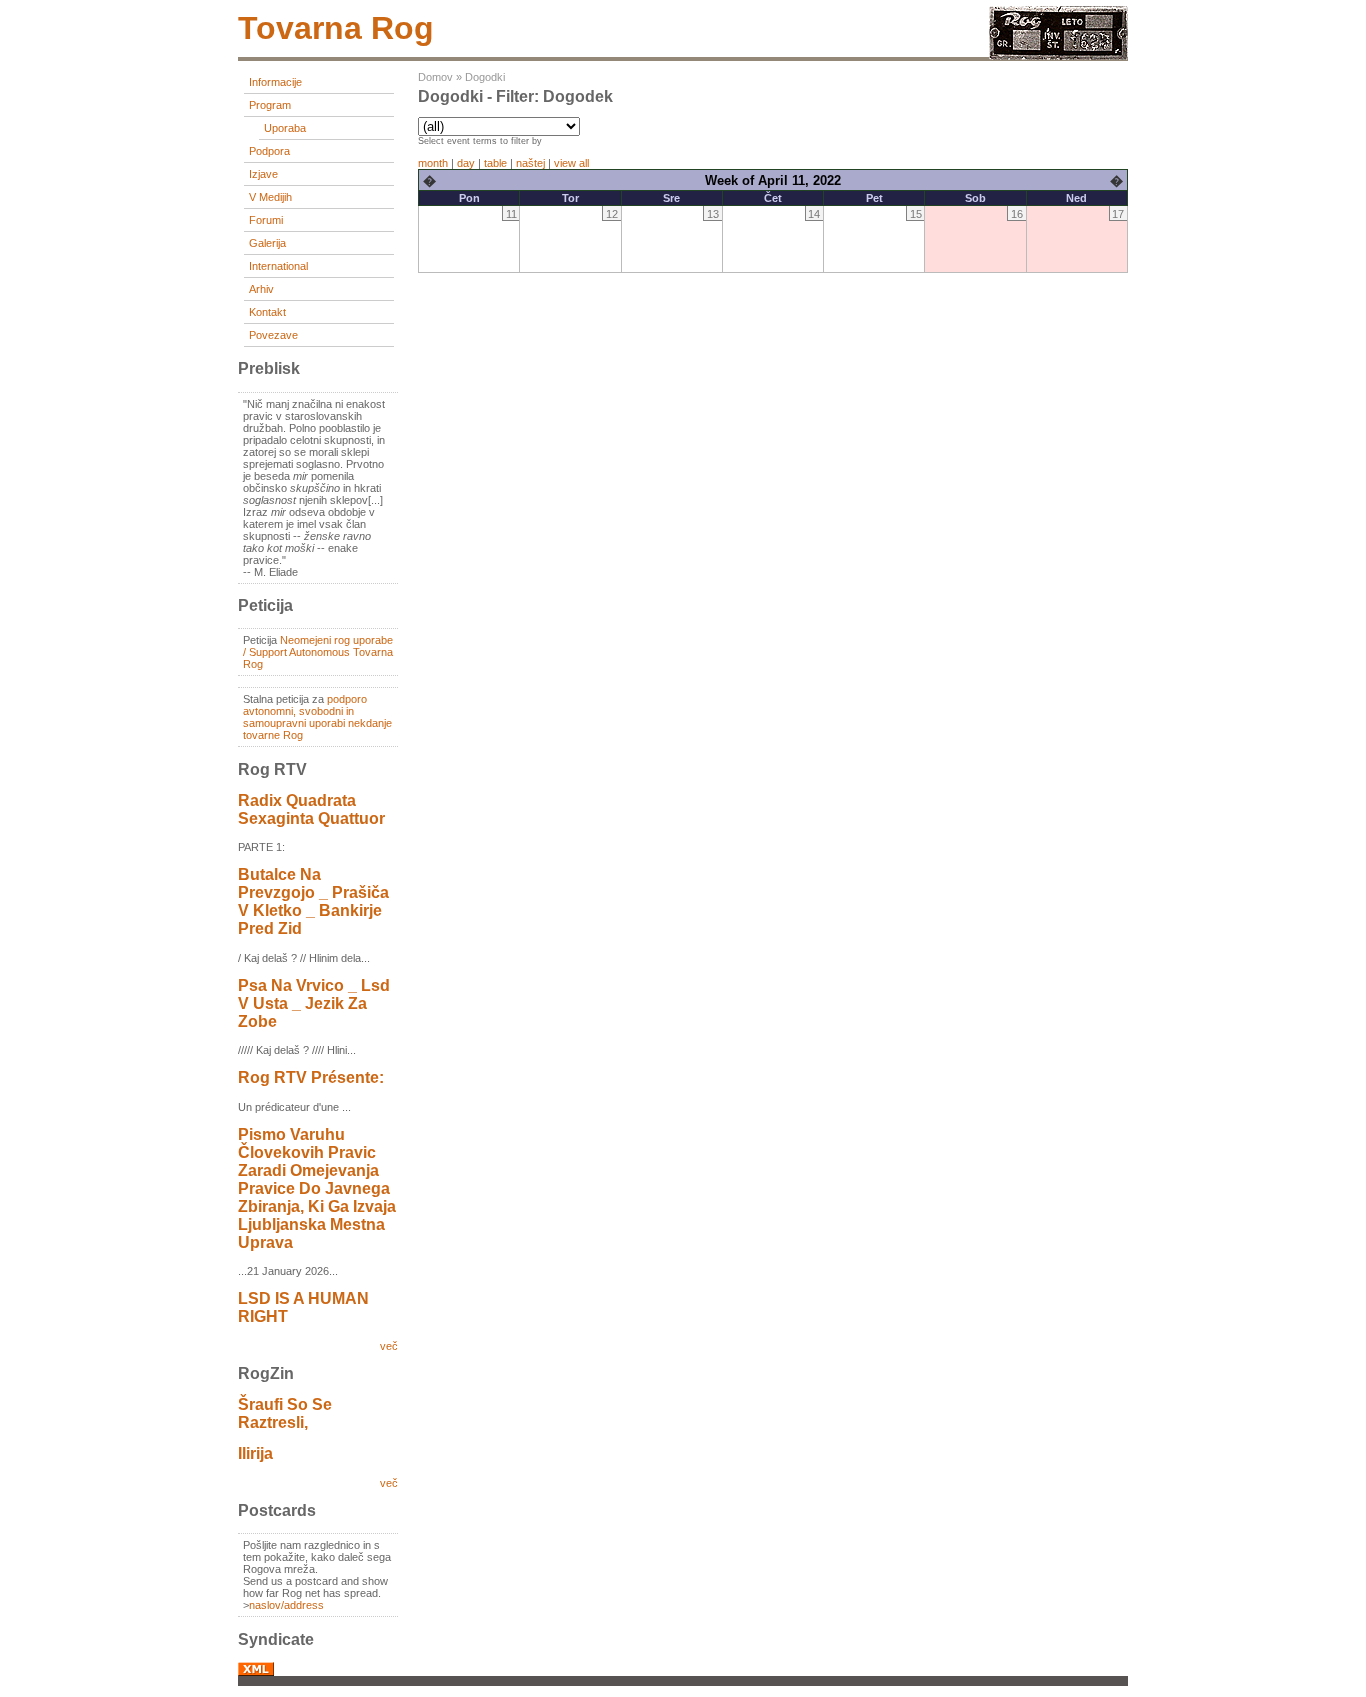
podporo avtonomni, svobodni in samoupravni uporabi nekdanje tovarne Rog (317, 717)
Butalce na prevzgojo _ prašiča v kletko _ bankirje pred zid (313, 901)
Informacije (275, 82)
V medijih (270, 197)
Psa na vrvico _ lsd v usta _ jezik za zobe (314, 1003)
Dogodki (485, 77)
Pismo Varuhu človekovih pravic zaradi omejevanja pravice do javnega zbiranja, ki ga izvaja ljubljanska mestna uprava (317, 1188)
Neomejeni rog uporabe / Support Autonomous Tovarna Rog (318, 652)
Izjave (263, 174)
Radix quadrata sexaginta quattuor (311, 809)
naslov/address (286, 1605)
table (495, 163)
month (433, 163)
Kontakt (267, 312)
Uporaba (285, 128)
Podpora (269, 151)
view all (571, 163)
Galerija (267, 243)
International (278, 266)
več (389, 1346)
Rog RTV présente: (311, 1077)
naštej (530, 163)
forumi (266, 220)
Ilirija (255, 1453)
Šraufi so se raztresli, (285, 1413)
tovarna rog (336, 28)
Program (270, 105)
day (466, 163)
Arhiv (261, 289)
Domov (435, 77)
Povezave (273, 335)
